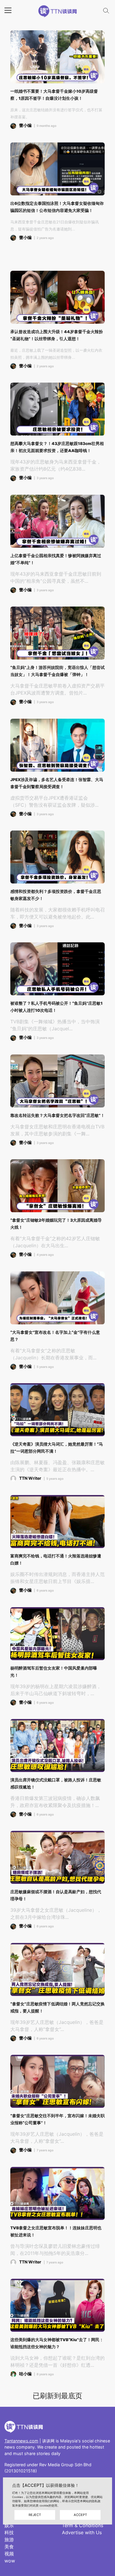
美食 (9, 2547)
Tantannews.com (21, 2441)
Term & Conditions (83, 2525)
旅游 (9, 2540)
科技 (9, 2532)
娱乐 (9, 2525)
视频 (9, 2554)
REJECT (35, 2515)
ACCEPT (80, 2515)
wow (10, 2561)
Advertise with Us (82, 2532)
